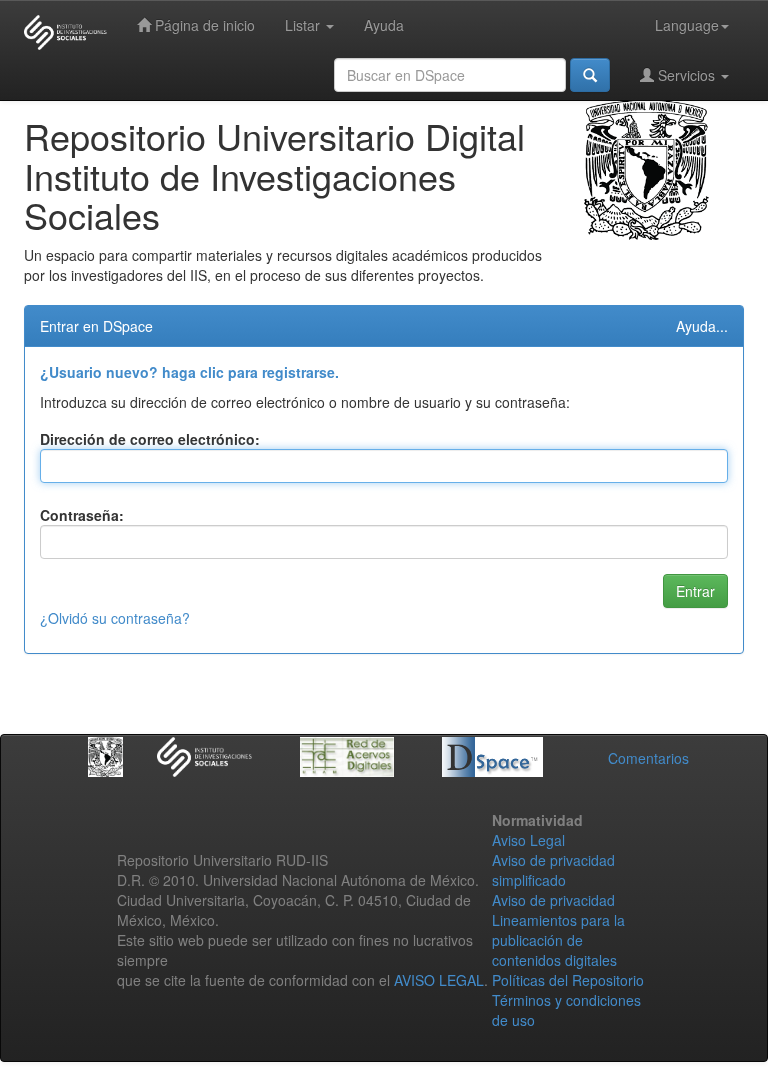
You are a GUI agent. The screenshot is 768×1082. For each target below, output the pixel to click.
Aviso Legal (528, 840)
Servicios (686, 75)
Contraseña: (82, 515)
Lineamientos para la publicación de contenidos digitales (558, 940)
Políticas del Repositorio (568, 980)
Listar (304, 25)
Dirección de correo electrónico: (150, 439)
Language (687, 25)
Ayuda (384, 25)
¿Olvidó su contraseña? (115, 618)
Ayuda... (702, 326)
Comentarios (648, 758)
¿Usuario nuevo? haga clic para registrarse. (189, 372)
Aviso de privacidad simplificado (553, 870)
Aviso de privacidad (553, 900)
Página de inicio (203, 25)
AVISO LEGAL (439, 980)
